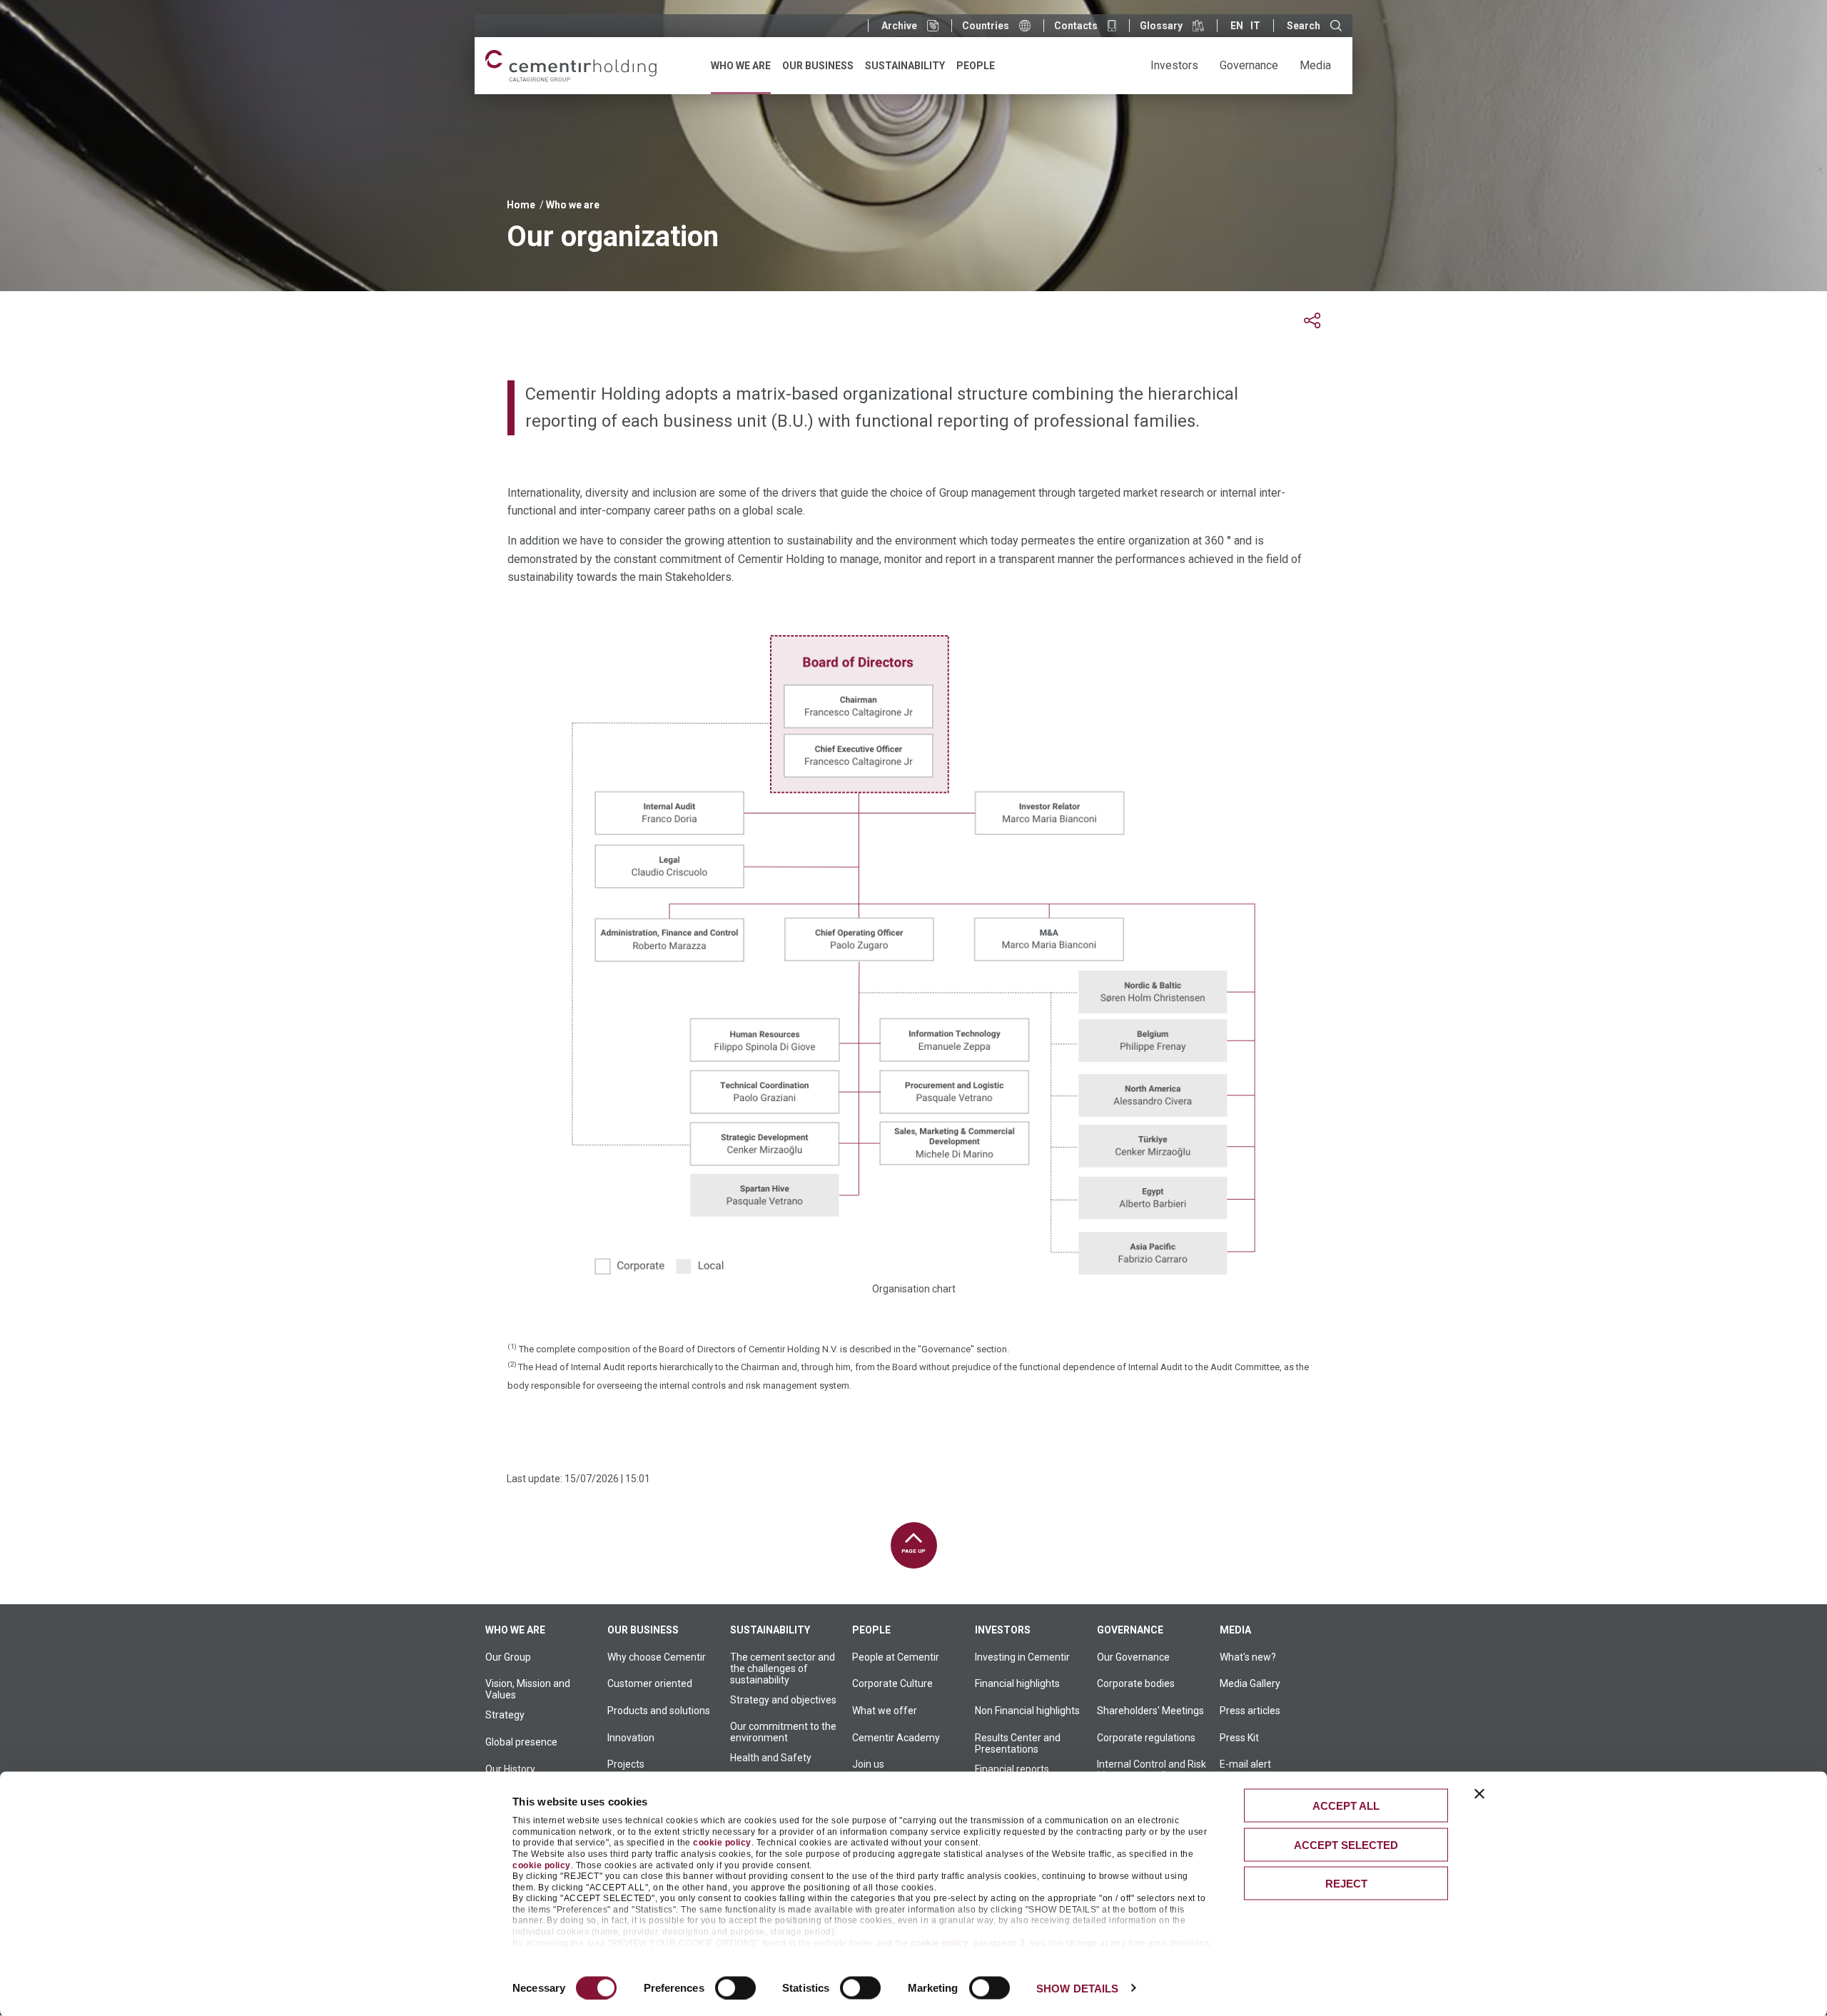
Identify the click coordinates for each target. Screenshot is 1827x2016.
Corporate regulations (1146, 1738)
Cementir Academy (896, 1738)
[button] (1312, 321)
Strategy (505, 1715)
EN (1237, 26)
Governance (1130, 1630)
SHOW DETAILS (1077, 1988)
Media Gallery (1250, 1683)
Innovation (631, 1738)
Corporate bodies (1136, 1683)
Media (1235, 1630)
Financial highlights (1017, 1683)
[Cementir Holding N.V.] (571, 66)
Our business (643, 1630)
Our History (510, 1769)
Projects (626, 1764)
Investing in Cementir (1022, 1657)
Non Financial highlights (1027, 1711)
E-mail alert (1245, 1764)
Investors (1003, 1630)
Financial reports (1012, 1769)
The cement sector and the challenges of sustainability (783, 1668)
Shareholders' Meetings (1150, 1711)
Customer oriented (650, 1683)
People (871, 1630)
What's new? (1248, 1657)
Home (521, 205)
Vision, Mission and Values (528, 1689)
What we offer (885, 1711)
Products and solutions (659, 1711)
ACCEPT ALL (1346, 1806)
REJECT (1346, 1884)
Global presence (521, 1742)
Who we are (573, 205)
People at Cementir (896, 1657)
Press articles (1250, 1711)
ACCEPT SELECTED (1346, 1844)
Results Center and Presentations (1018, 1743)
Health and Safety (771, 1758)
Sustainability (770, 1630)
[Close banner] (1479, 1794)
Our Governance (1133, 1657)
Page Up (913, 1551)
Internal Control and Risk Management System (1152, 1770)
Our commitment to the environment (783, 1732)
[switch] (735, 1987)
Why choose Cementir (657, 1657)
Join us (868, 1764)
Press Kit (1239, 1738)
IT (1255, 26)
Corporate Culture (892, 1683)
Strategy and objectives (783, 1700)
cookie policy (722, 1843)
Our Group (508, 1657)
